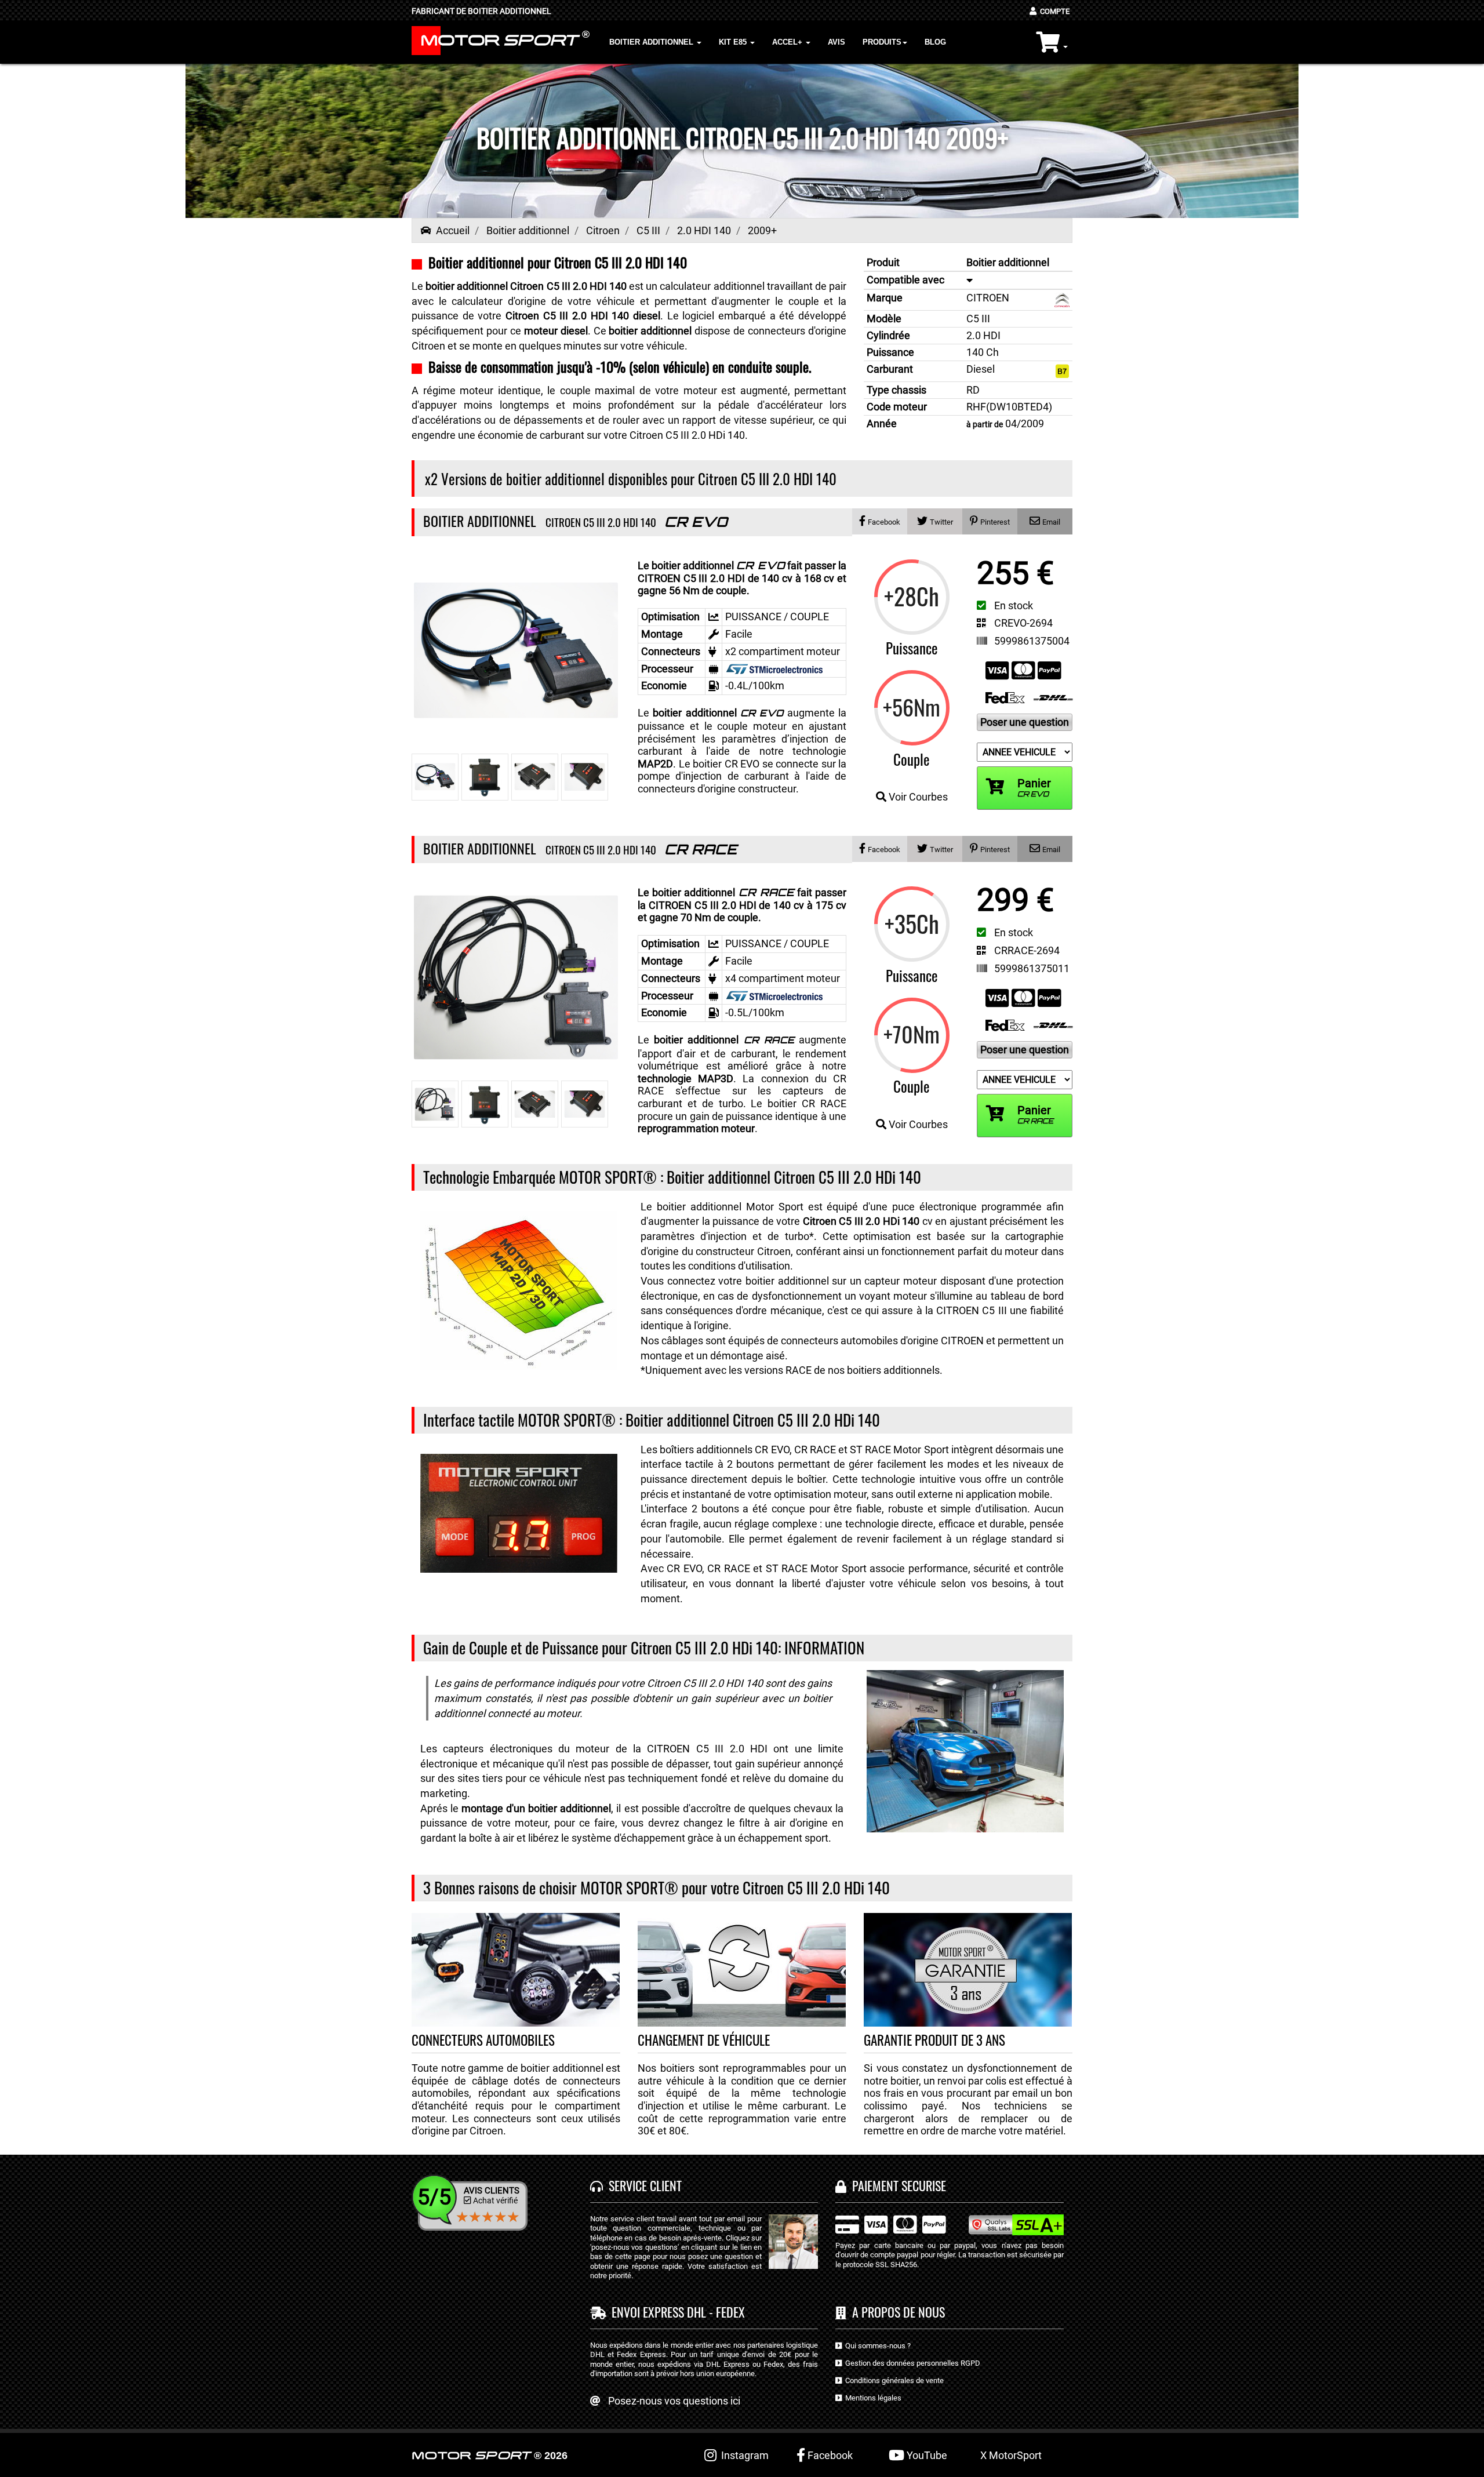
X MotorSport (1011, 2455)
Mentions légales (872, 2398)
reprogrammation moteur (696, 1128)
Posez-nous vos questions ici (674, 2401)
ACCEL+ (788, 42)
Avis (836, 42)
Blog (935, 42)
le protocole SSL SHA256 (876, 2265)
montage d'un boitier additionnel (536, 1808)
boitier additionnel (718, 713)
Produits (882, 42)
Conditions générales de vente (893, 2380)
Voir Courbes (917, 797)
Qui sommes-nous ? (876, 2346)
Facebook (829, 2455)
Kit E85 (734, 42)
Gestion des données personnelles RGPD (911, 2363)
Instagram (743, 2455)
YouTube (926, 2455)
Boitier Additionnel (652, 42)
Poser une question (1025, 722)
